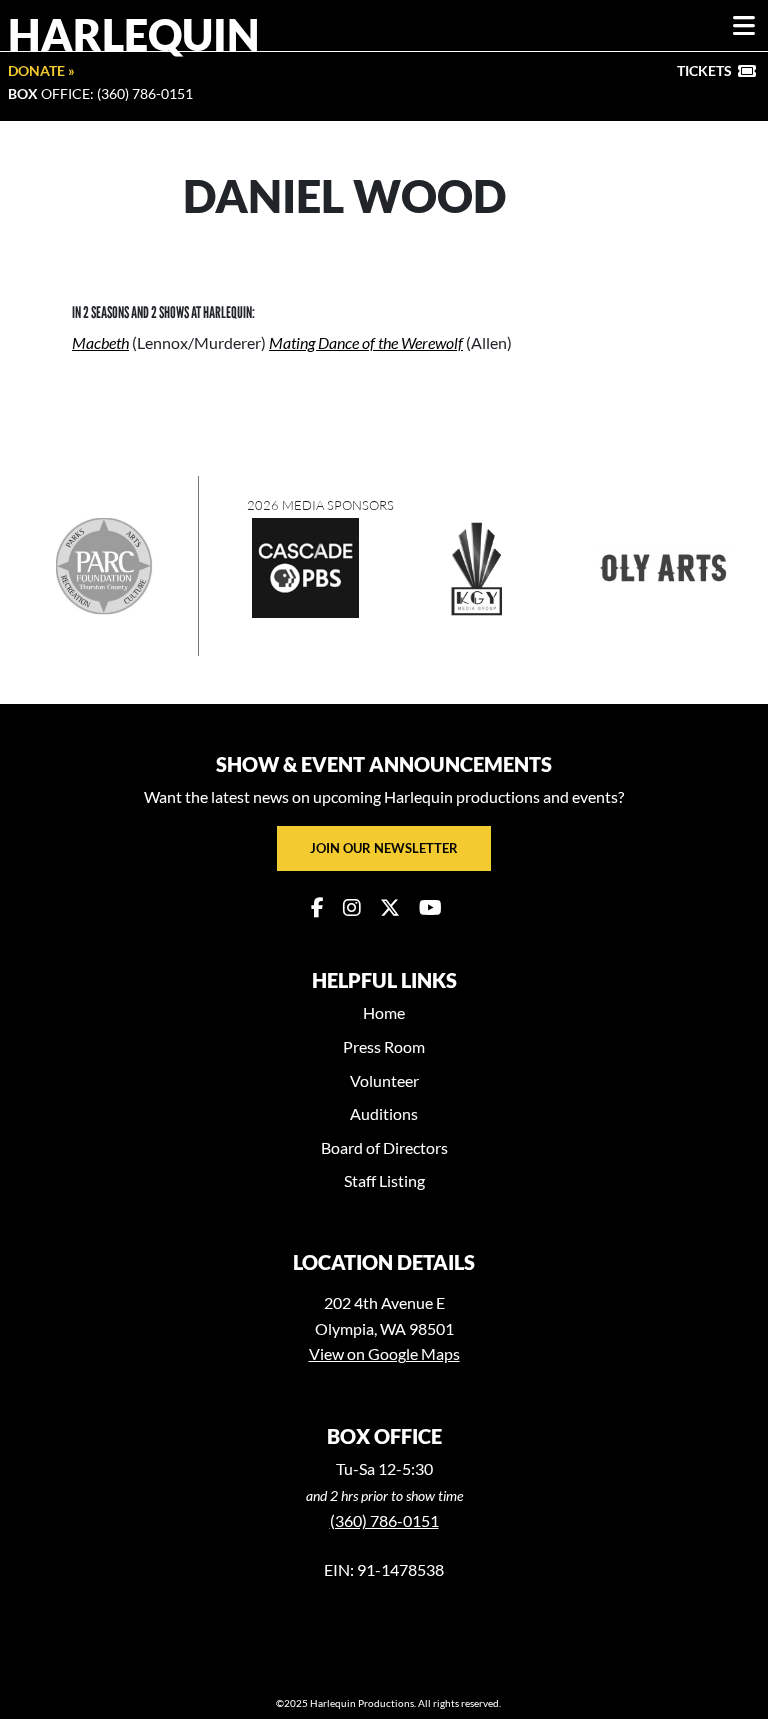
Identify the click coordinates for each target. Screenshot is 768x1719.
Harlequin (134, 34)
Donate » (41, 70)
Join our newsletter (384, 848)
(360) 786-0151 (384, 1520)
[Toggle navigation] (744, 26)
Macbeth (100, 342)
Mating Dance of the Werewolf (366, 342)
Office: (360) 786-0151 (100, 93)
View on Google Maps (384, 1353)
